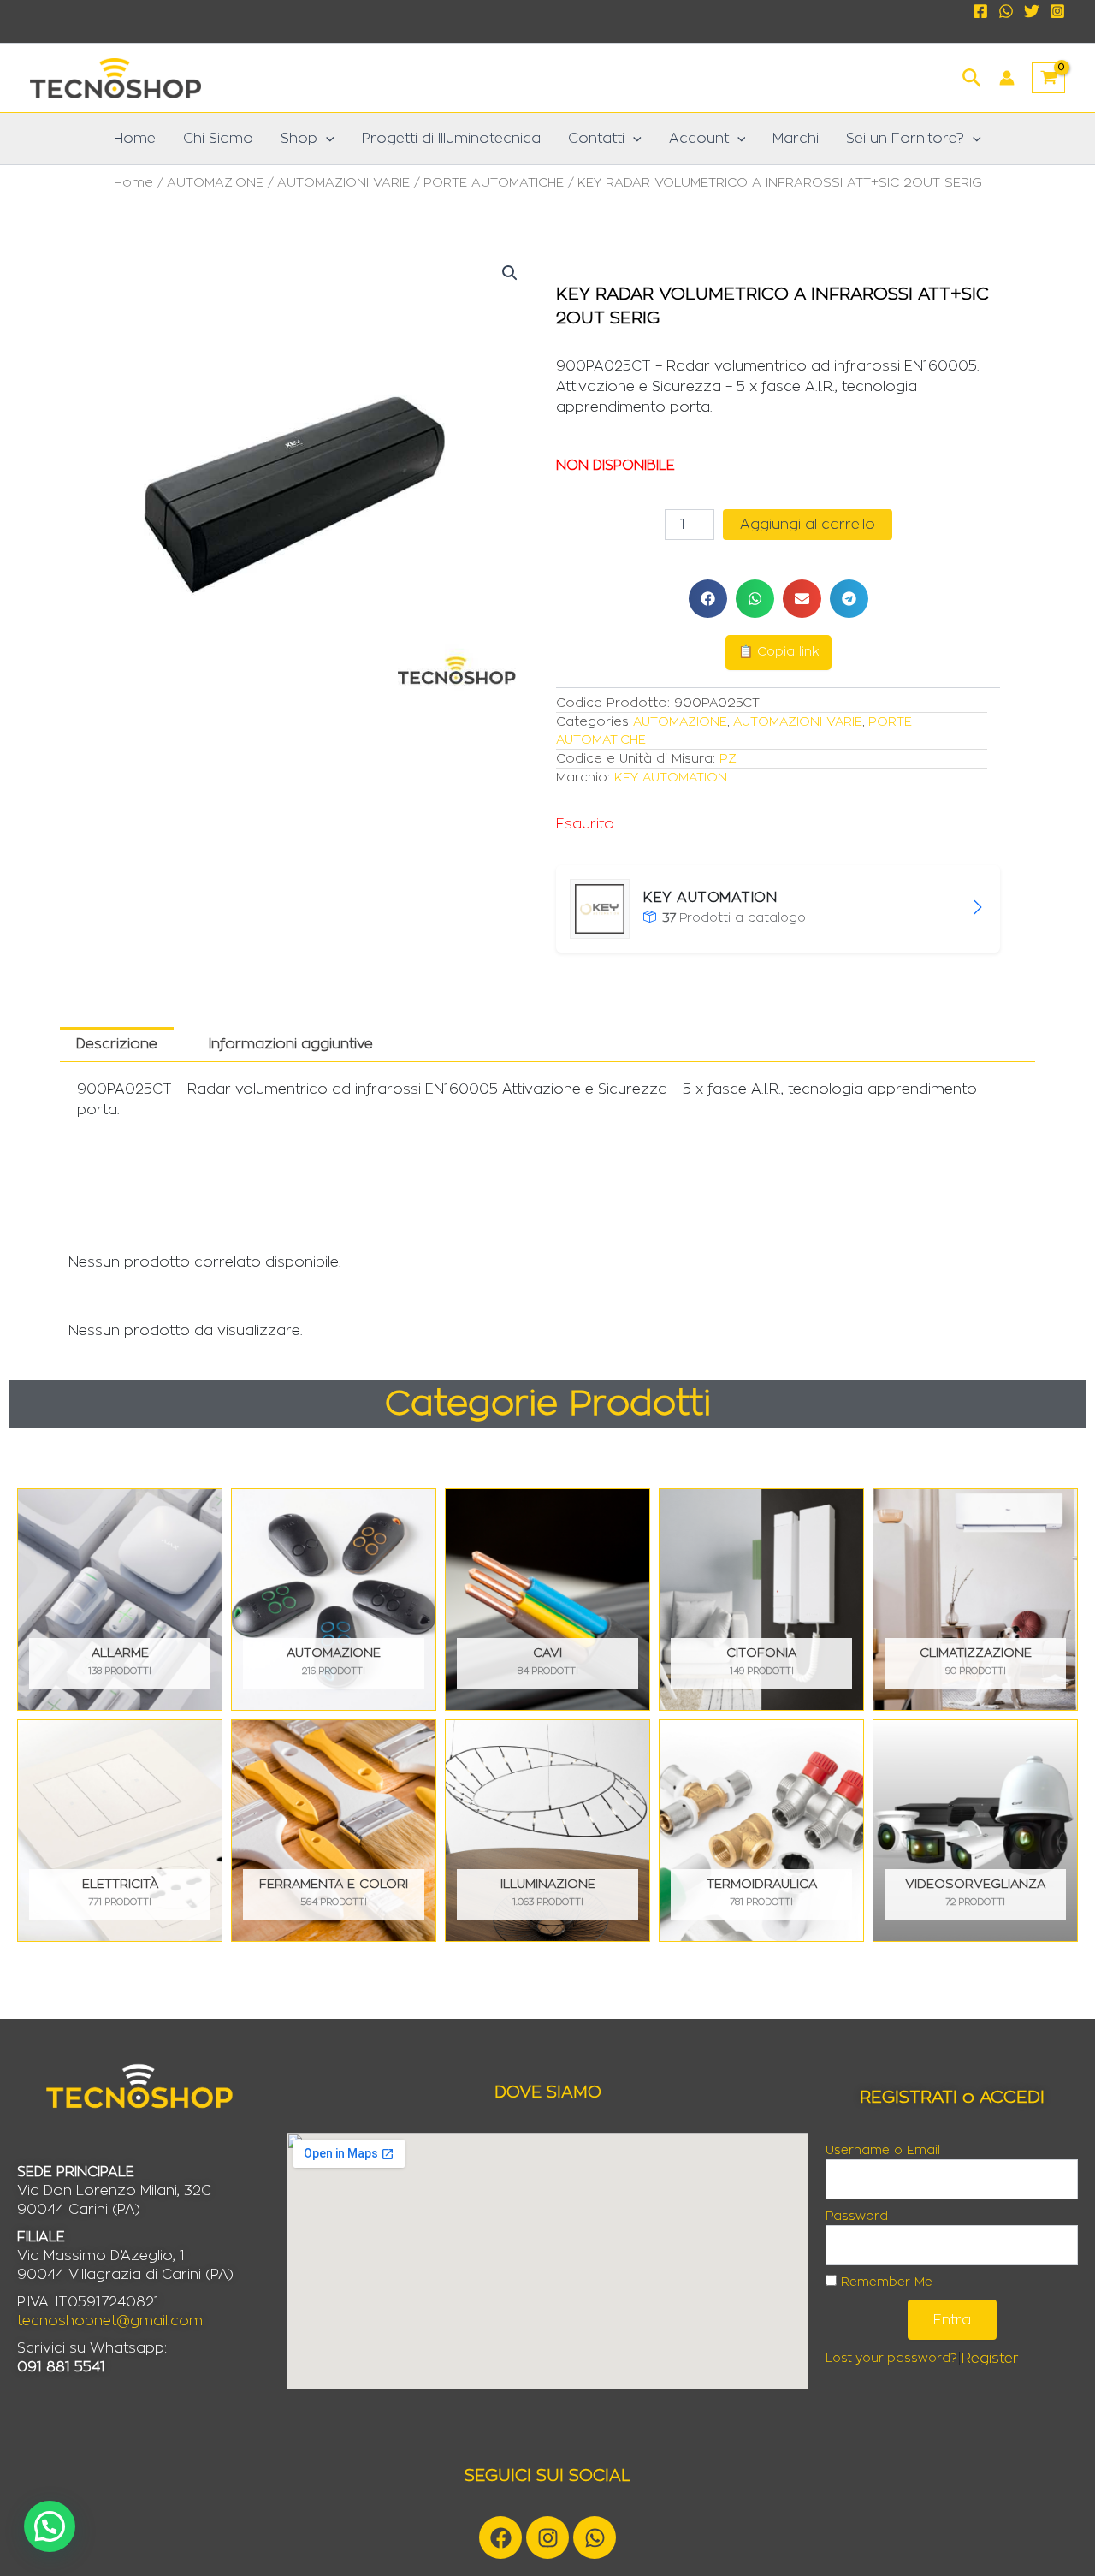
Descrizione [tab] (117, 1044)
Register (990, 2359)
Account (699, 139)
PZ (728, 759)
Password (857, 2217)
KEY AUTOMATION (671, 778)
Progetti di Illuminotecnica (451, 139)
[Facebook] (980, 11)
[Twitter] (1032, 11)
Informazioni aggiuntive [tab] (291, 1044)
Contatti (596, 139)
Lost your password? (891, 2359)
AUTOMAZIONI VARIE (343, 183)
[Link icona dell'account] (1007, 78)
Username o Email (883, 2151)
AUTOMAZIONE (215, 183)
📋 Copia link (778, 652)
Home (135, 139)
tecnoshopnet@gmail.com (110, 2321)
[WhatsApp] (1006, 11)
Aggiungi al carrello (808, 525)
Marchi (796, 139)
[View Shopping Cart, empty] (1048, 78)
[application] (326, 139)
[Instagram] (1057, 11)
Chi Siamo (218, 139)
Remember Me (885, 2282)
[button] (972, 76)
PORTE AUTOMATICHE (494, 183)
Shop (299, 139)
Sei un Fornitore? (905, 139)
